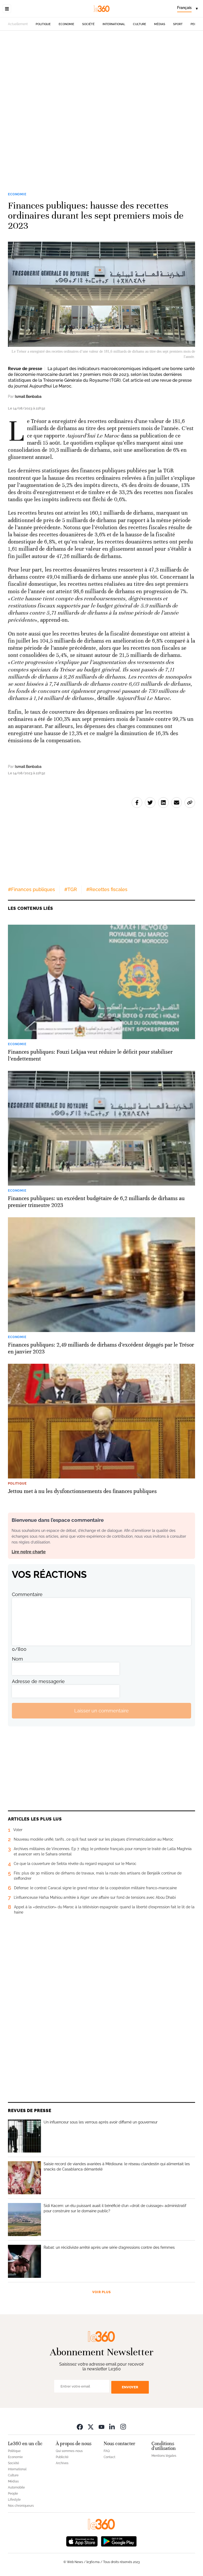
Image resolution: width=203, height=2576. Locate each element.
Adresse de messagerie (38, 1681)
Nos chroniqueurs (21, 2506)
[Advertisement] (101, 91)
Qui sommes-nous (69, 2451)
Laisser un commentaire (101, 1711)
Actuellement (18, 24)
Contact (109, 2457)
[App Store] (82, 2541)
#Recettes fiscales (107, 889)
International (114, 24)
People (13, 2494)
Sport (178, 24)
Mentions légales (164, 2456)
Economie (66, 24)
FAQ (107, 2451)
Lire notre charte (29, 1552)
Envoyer (130, 2387)
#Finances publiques (31, 889)
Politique (43, 24)
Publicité (62, 2457)
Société (88, 24)
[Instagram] (123, 2427)
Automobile (16, 2487)
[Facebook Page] (80, 2427)
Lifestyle (14, 2500)
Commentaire (27, 1594)
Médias (160, 24)
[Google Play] (119, 2541)
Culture (140, 24)
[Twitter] (91, 2427)
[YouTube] (101, 2427)
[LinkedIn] (112, 2427)
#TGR (71, 889)
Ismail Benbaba (28, 397)
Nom (17, 1659)
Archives (62, 2463)
